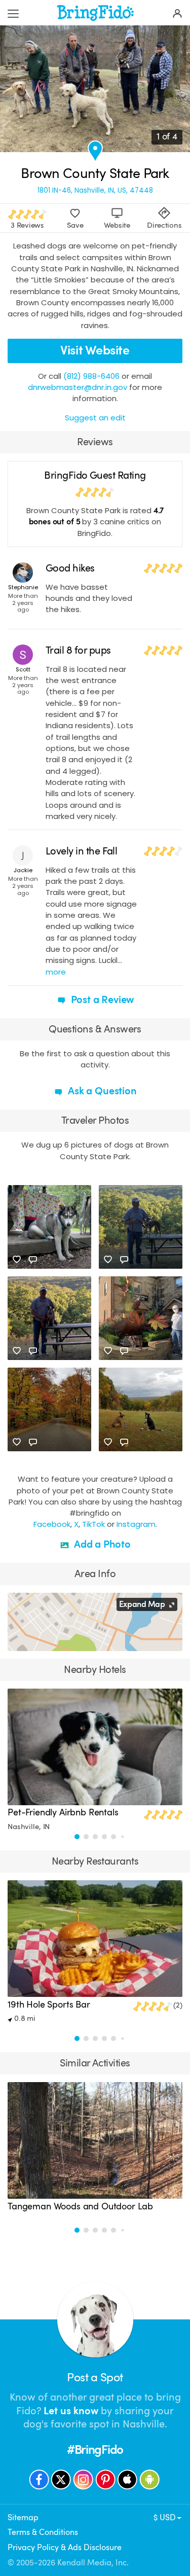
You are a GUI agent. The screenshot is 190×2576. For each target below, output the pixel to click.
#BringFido (95, 2450)
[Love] (17, 1260)
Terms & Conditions (43, 2532)
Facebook (52, 1524)
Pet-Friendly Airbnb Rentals (63, 1812)
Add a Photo (101, 1544)
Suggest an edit (95, 418)
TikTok (93, 1524)
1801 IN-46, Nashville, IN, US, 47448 (95, 190)
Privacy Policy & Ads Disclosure (65, 2547)
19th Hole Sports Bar (49, 2005)
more (56, 972)
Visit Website (95, 350)
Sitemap (23, 2517)
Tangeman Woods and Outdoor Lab (80, 2206)
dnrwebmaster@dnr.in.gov (78, 387)
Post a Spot (95, 2377)
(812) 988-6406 (91, 376)
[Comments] (33, 1260)
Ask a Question (101, 1091)
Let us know (71, 2411)
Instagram (136, 1524)
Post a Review (101, 1000)
